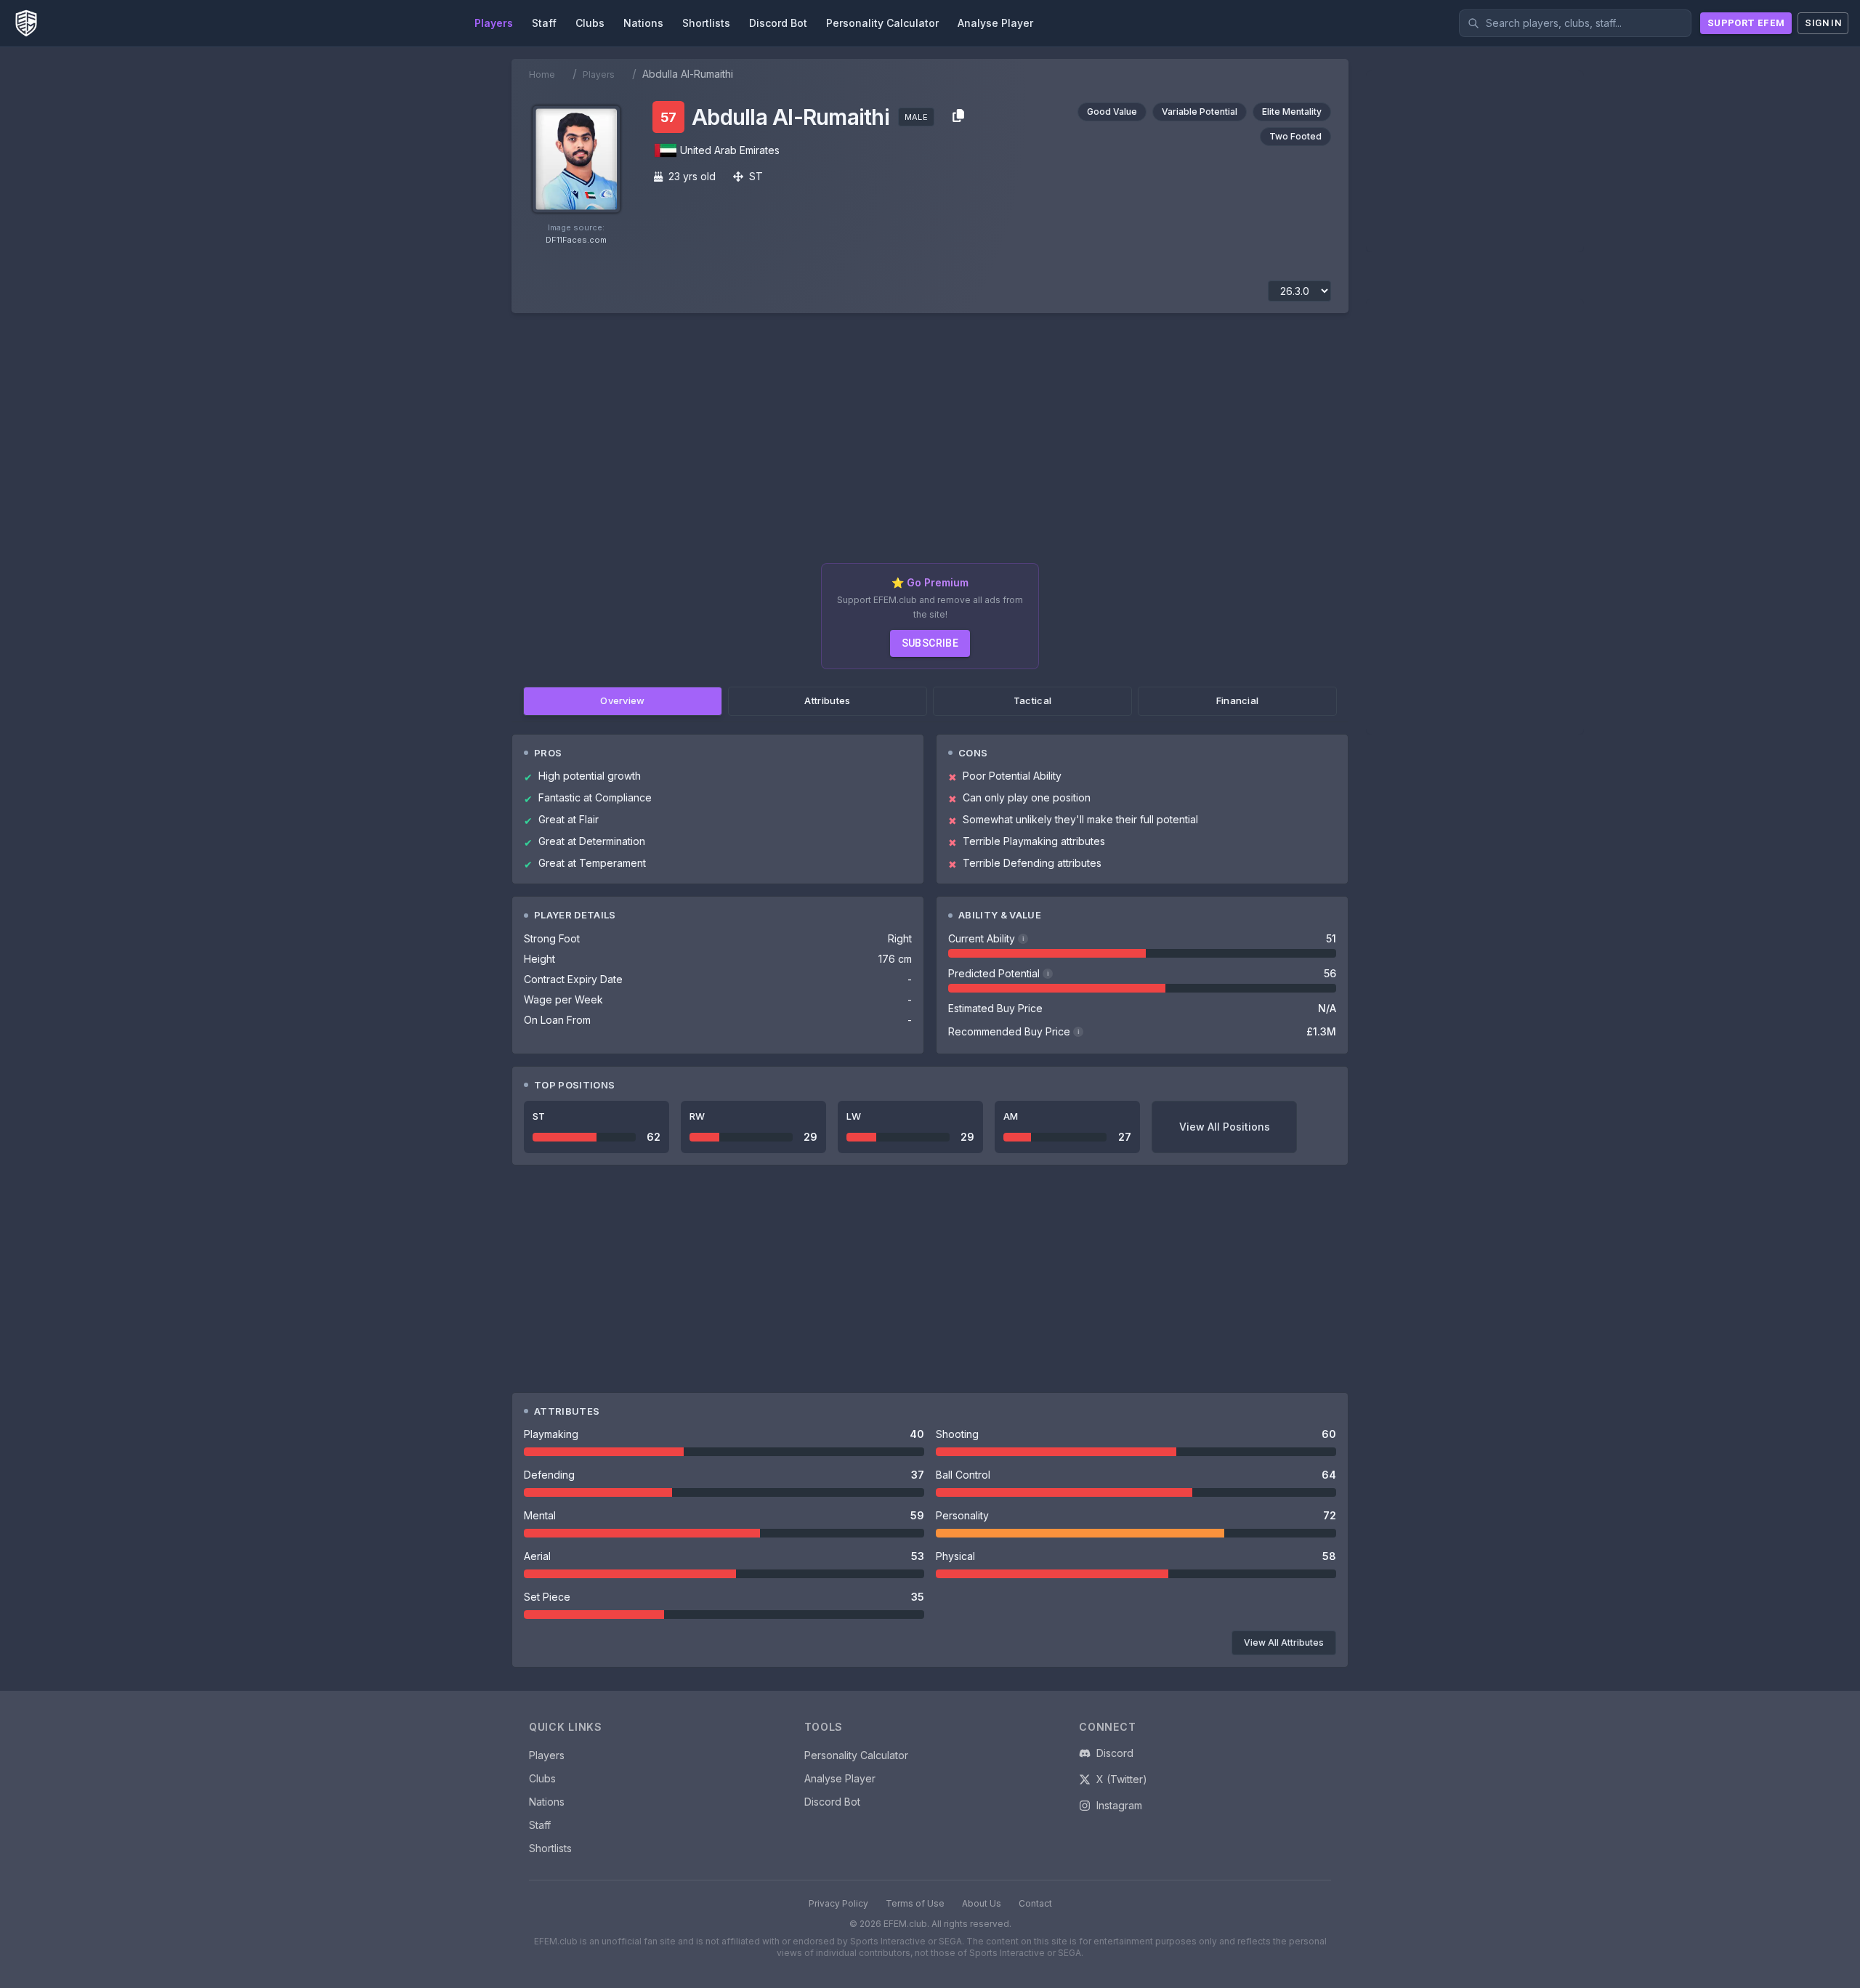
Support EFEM (1746, 23)
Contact (1035, 1903)
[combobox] (1575, 23)
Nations (547, 1802)
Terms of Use (915, 1903)
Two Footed (1295, 136)
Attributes (827, 700)
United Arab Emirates (730, 150)
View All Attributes (1284, 1642)
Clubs (542, 1778)
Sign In (1823, 23)
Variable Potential (1200, 112)
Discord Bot (832, 1802)
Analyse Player (840, 1778)
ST (756, 176)
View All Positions (1225, 1127)
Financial (1238, 700)
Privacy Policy (838, 1903)
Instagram (1119, 1805)
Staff (540, 1825)
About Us (982, 1903)
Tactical (1033, 700)
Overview (623, 700)
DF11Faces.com (576, 240)
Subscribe (930, 643)
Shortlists (550, 1848)
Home (542, 74)
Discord (1115, 1753)
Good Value (1112, 112)
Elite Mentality (1292, 112)
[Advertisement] (930, 444)
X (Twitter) (1122, 1779)
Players (599, 74)
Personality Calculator (856, 1755)
